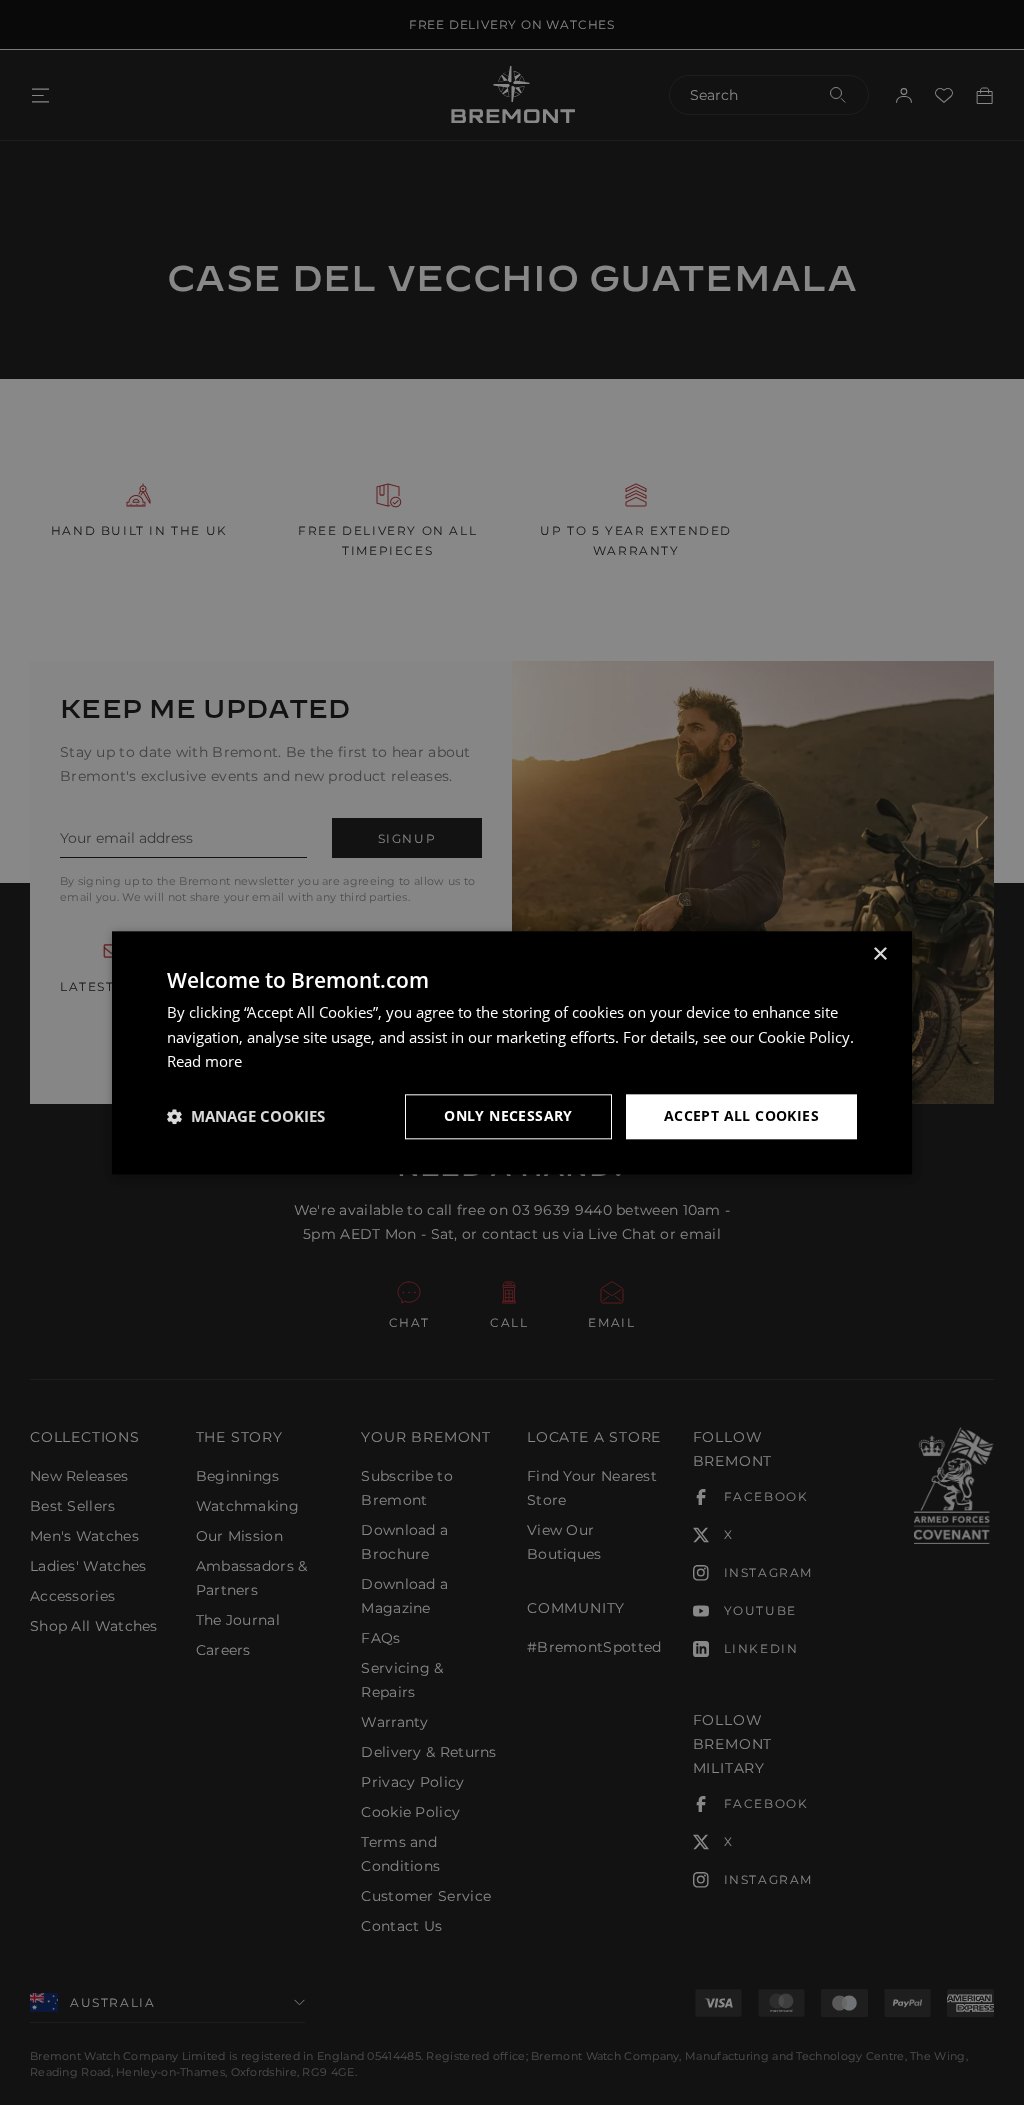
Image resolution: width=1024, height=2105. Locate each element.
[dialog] (512, 1052)
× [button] (879, 954)
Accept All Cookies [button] (741, 1115)
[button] (246, 1117)
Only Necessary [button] (508, 1115)
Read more (204, 1062)
